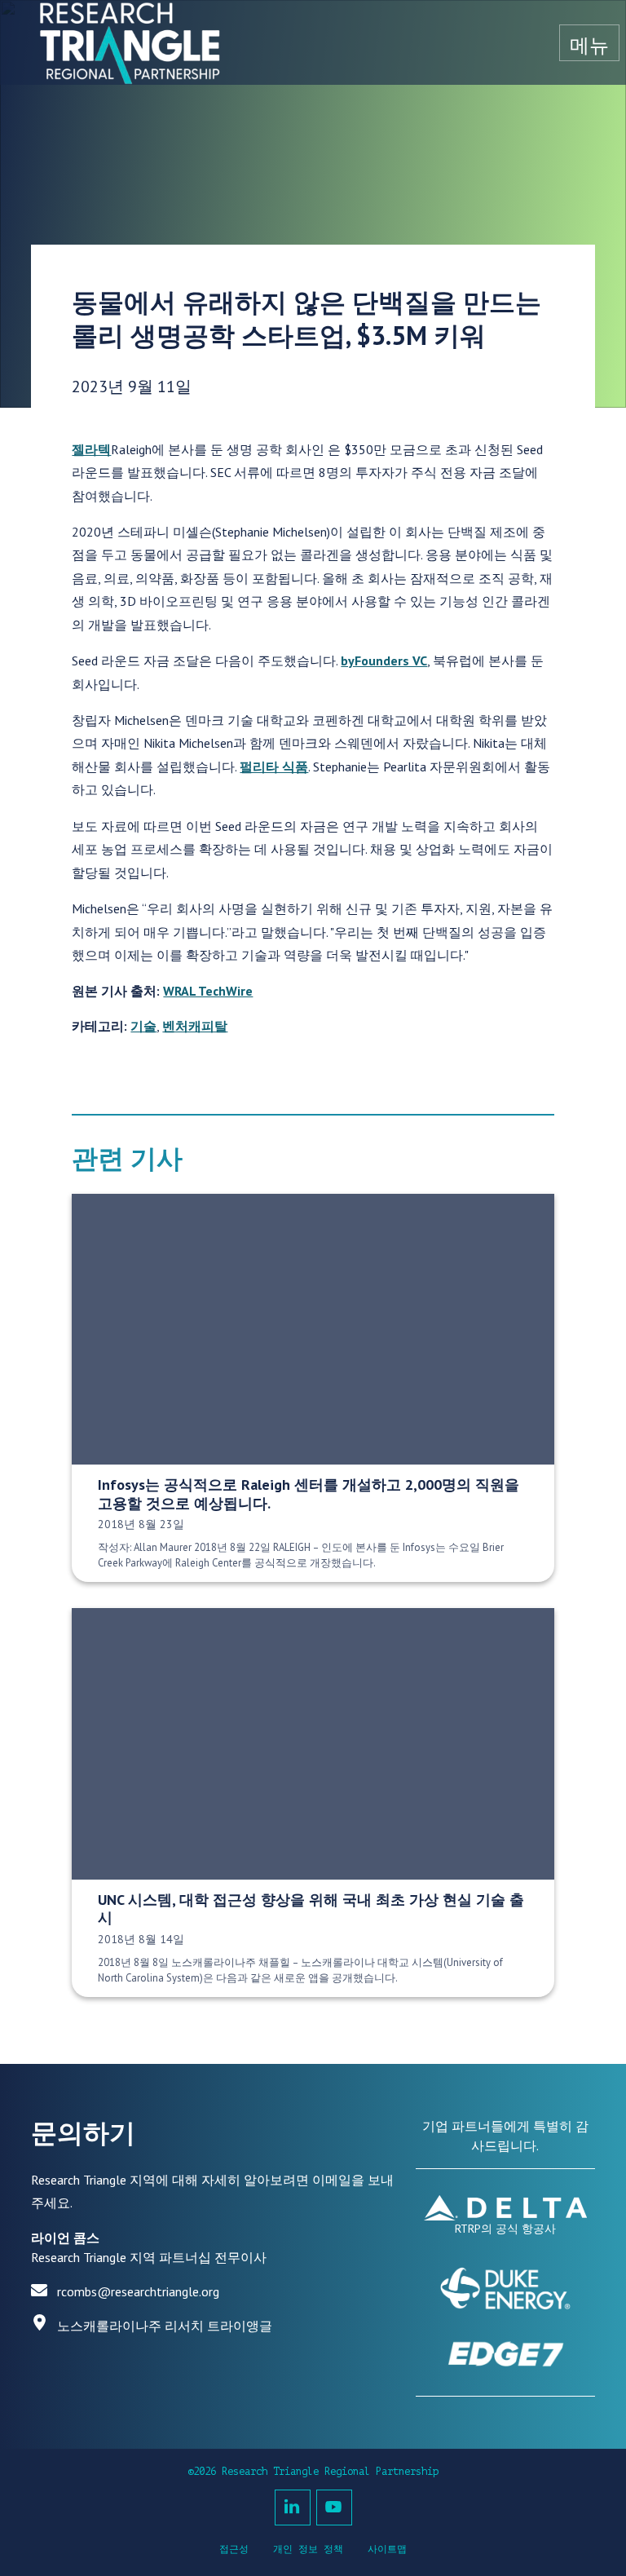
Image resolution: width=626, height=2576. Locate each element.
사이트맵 (387, 2549)
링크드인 (293, 2508)
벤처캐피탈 (195, 1026)
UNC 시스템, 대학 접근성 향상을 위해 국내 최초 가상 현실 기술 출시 (311, 1909)
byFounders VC (384, 661)
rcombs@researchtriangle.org (138, 2291)
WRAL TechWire (208, 991)
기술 (143, 1026)
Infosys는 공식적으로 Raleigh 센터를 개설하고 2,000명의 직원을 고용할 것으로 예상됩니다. (309, 1494)
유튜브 (334, 2508)
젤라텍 (91, 449)
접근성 (234, 2549)
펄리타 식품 (274, 767)
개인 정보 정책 (308, 2549)
